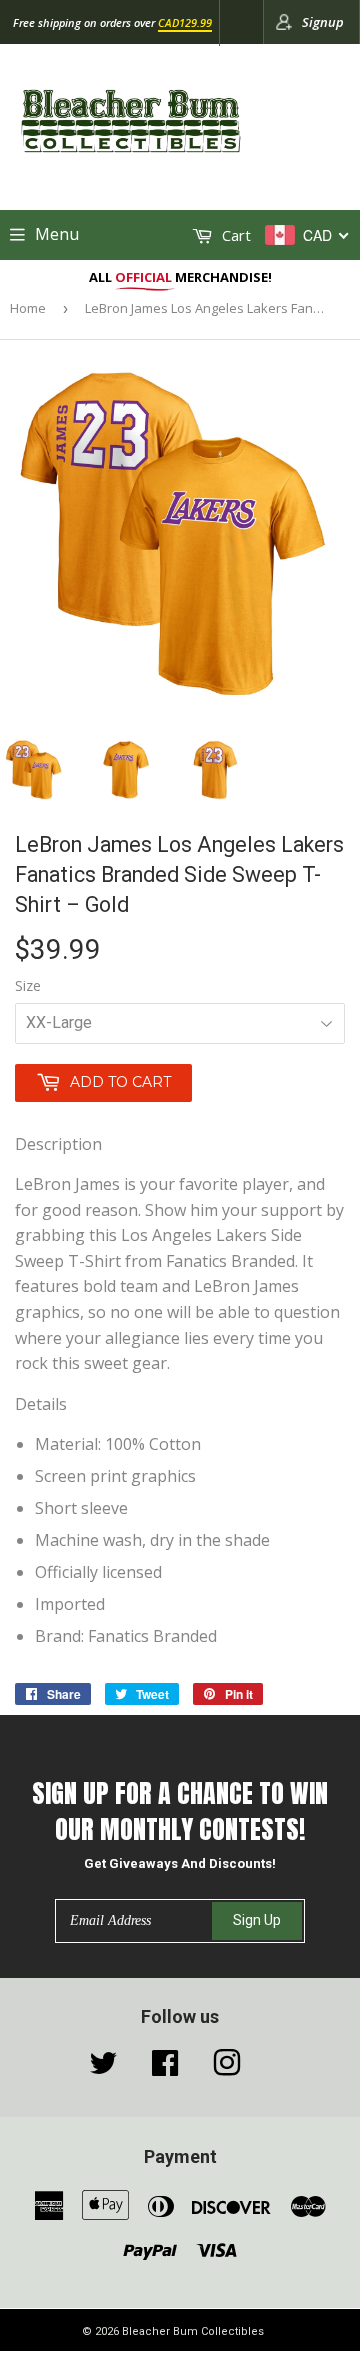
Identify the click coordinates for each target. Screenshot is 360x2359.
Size (28, 985)
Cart (234, 235)
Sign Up (257, 1920)
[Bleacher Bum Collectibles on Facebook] (165, 2068)
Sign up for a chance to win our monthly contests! (180, 1811)
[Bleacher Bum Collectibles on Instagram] (227, 2068)
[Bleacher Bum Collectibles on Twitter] (103, 2068)
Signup (323, 22)
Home (28, 308)
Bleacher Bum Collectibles (193, 2331)
